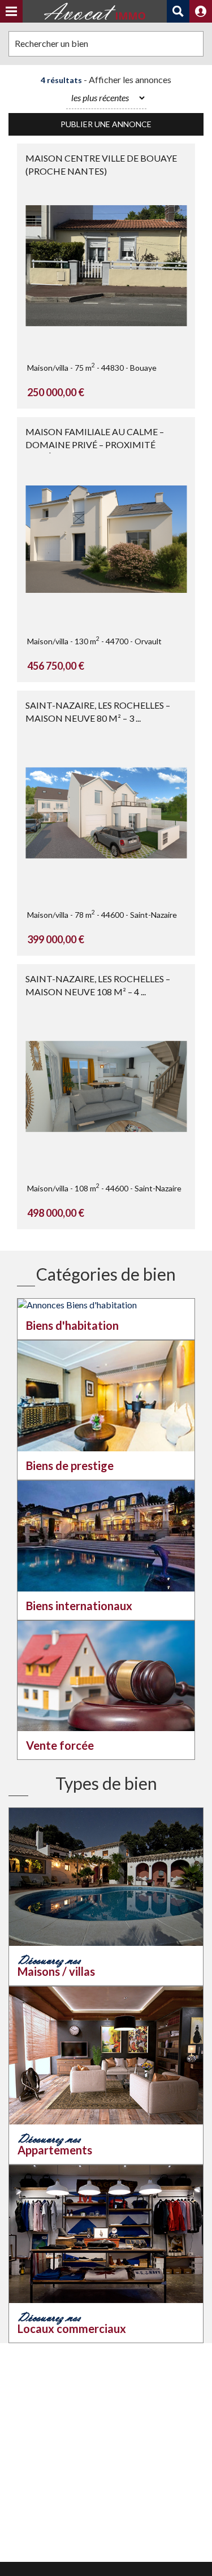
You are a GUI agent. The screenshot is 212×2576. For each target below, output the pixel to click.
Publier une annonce (106, 124)
